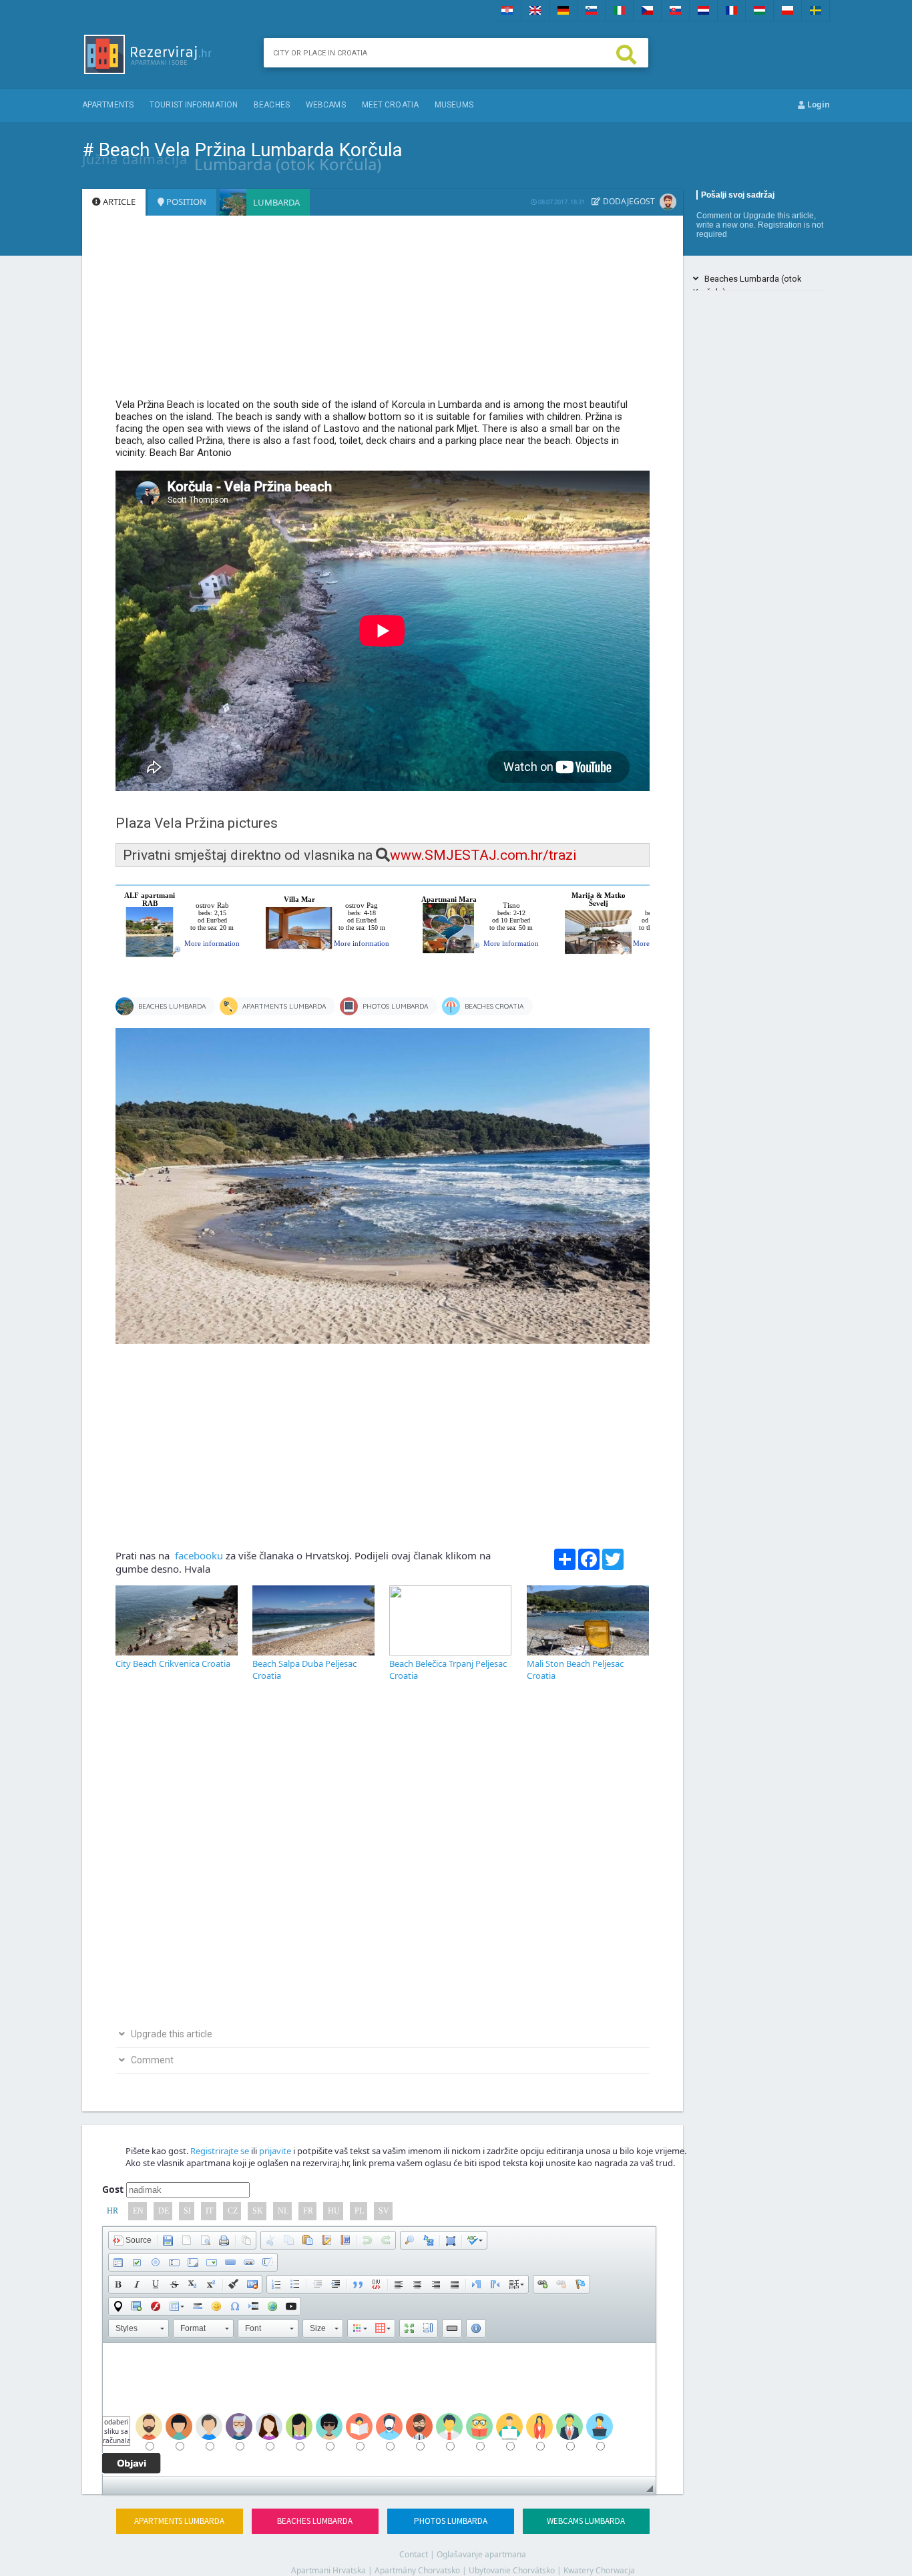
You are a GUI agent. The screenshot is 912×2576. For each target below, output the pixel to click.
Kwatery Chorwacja (599, 2570)
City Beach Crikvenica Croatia (173, 1663)
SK (258, 2211)
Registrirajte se (220, 2151)
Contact (414, 2554)
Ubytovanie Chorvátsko (512, 2570)
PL (359, 2211)
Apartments (108, 105)
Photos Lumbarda (451, 2521)
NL (283, 2211)
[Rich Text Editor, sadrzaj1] (379, 2410)
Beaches (272, 105)
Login (818, 104)
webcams (326, 105)
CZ (233, 2211)
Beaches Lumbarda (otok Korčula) (747, 281)
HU (334, 2211)
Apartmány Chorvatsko (417, 2570)
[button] (132, 2240)
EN (138, 2211)
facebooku (198, 1555)
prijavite (275, 2151)
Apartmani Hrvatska (328, 2570)
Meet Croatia (390, 105)
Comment (714, 216)
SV (384, 2211)
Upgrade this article (778, 216)
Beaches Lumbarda (315, 2521)
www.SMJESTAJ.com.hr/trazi (483, 855)
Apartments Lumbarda (179, 2521)
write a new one (725, 225)
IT (209, 2211)
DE (164, 2211)
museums (454, 105)
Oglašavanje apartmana (481, 2554)
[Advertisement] (383, 313)
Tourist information (194, 105)
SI (187, 2211)
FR (308, 2211)
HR (112, 2211)
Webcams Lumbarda (586, 2521)
